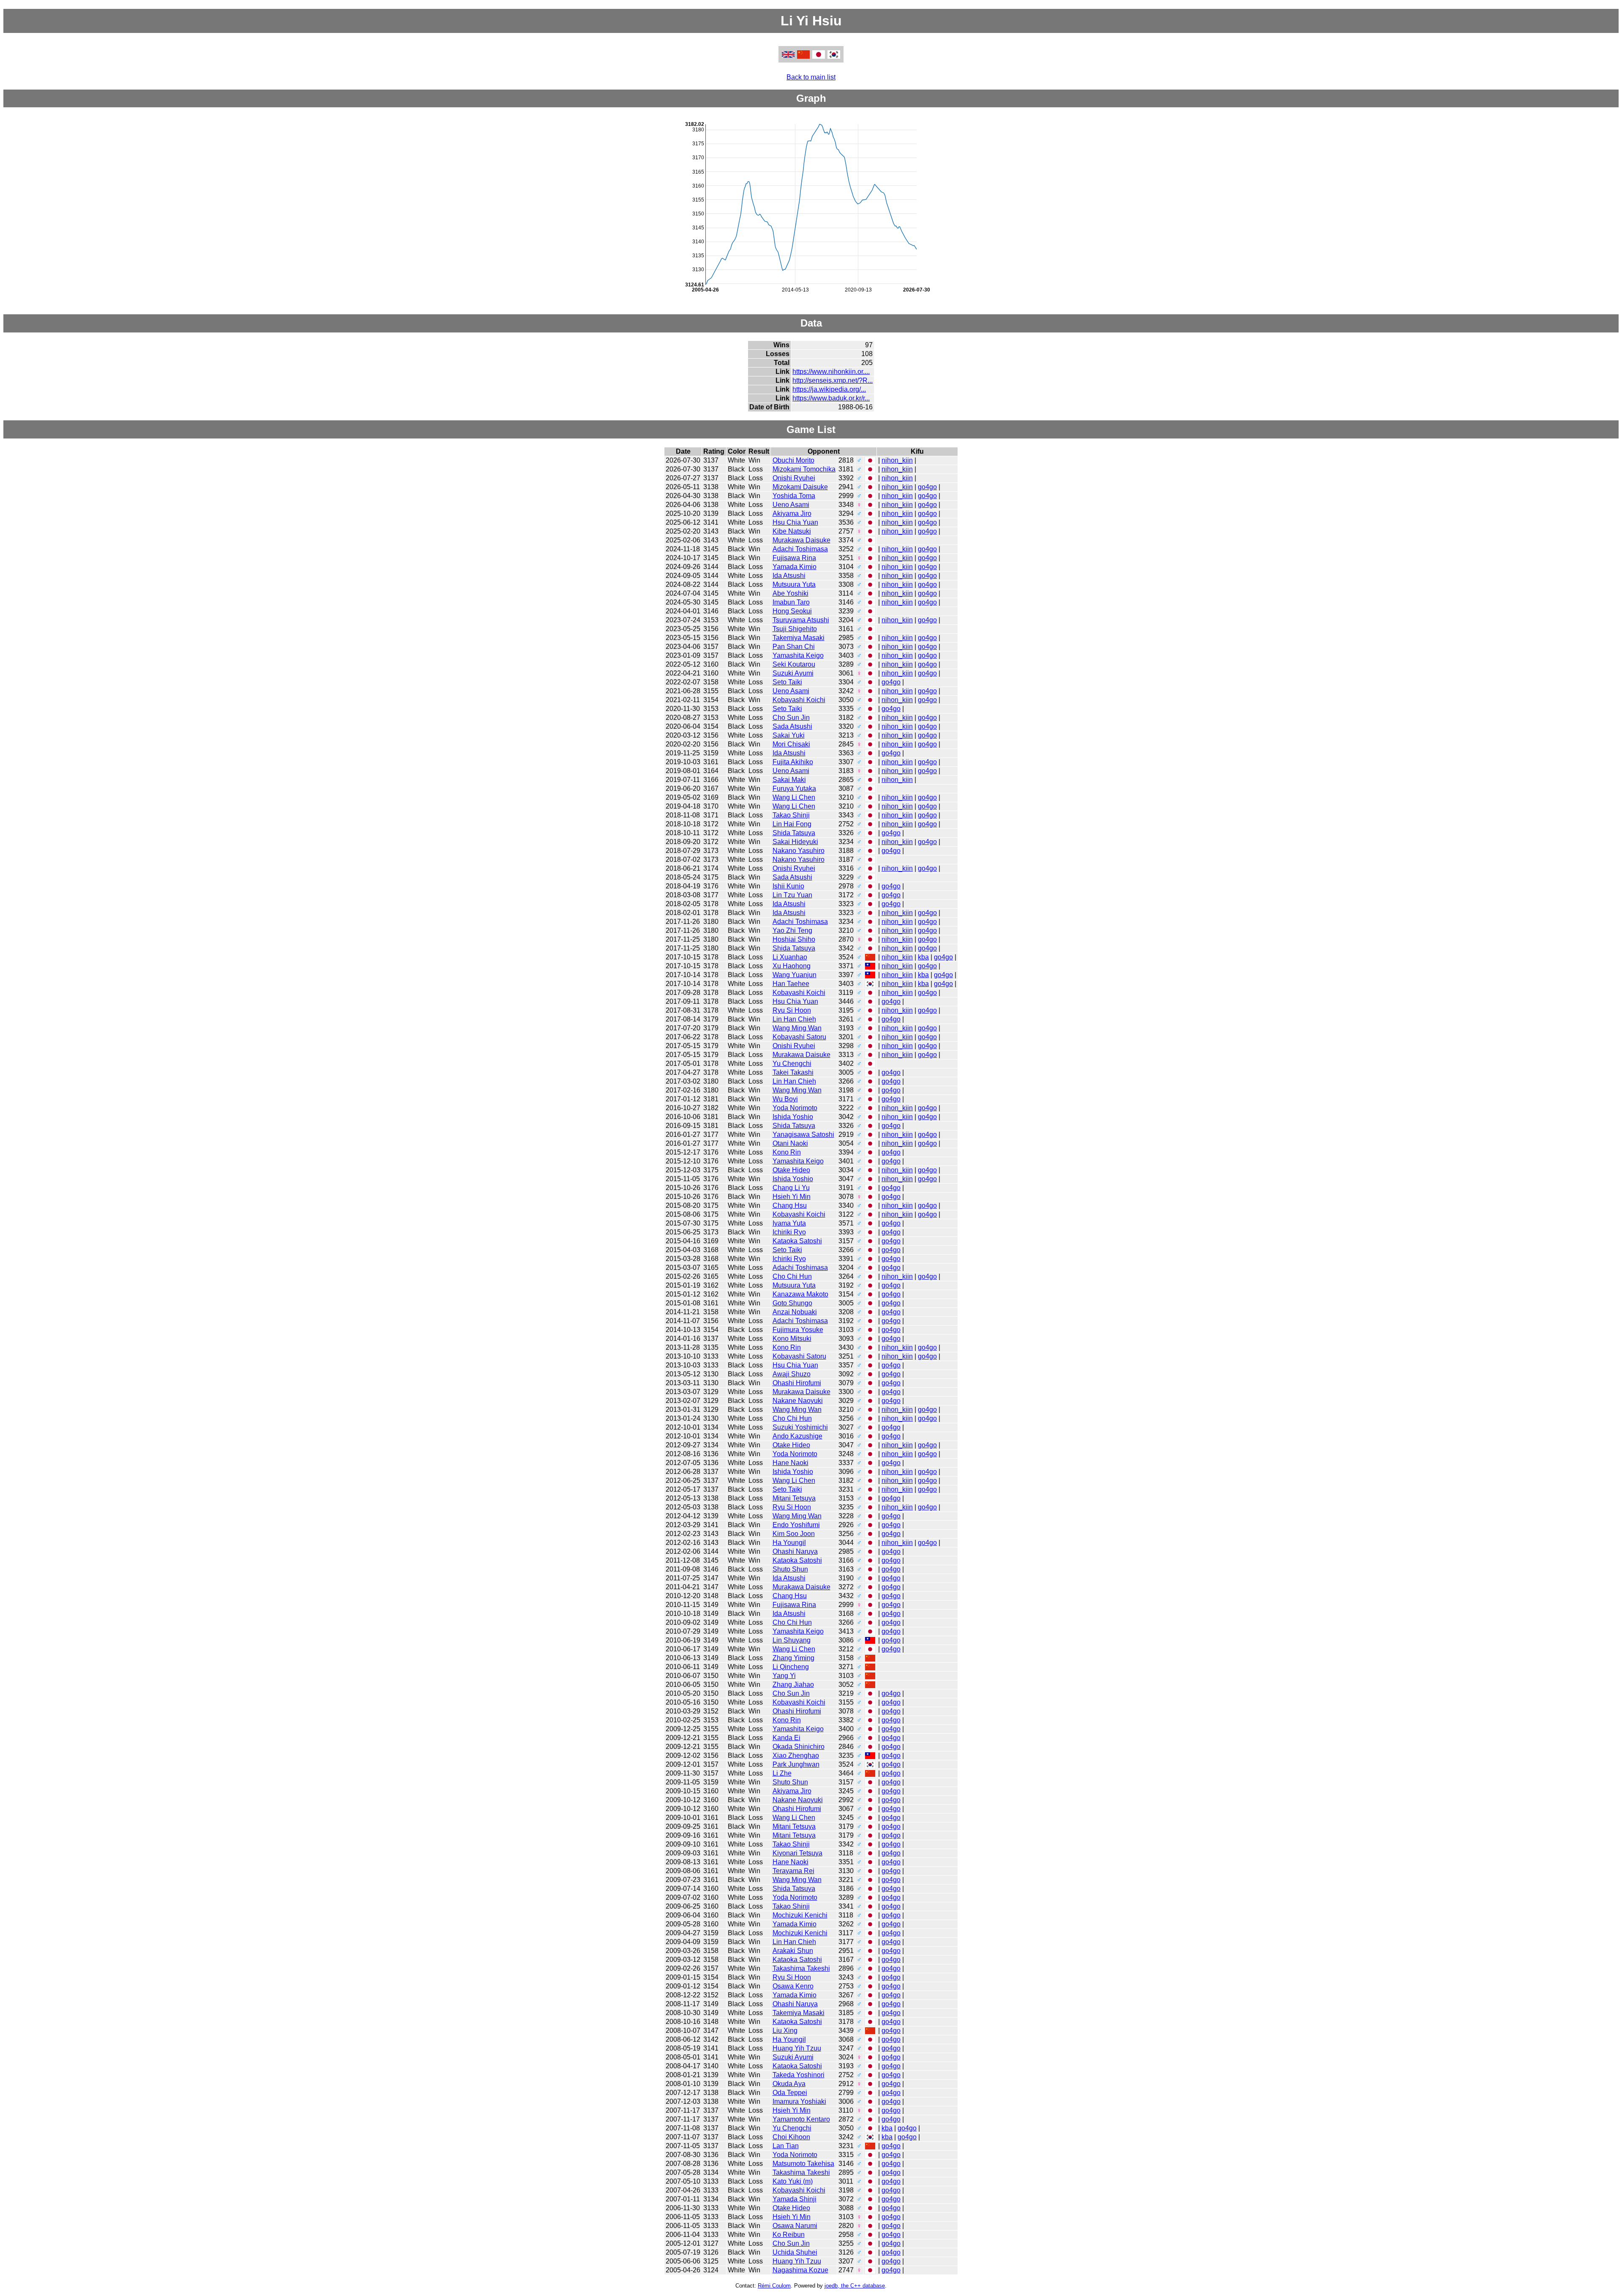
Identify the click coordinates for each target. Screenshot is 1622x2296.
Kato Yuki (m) (793, 2181)
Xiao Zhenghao (796, 1755)
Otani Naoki (790, 1143)
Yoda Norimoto (795, 1108)
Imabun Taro (791, 602)
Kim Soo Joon (794, 1534)
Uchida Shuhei (795, 2252)
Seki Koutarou (794, 664)
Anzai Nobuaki (795, 1312)
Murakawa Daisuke (801, 540)
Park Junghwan (796, 1764)
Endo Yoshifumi (796, 1525)
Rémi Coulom (774, 2286)
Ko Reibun (789, 2235)
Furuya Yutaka (794, 788)
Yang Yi (784, 1676)
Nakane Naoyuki (798, 1401)
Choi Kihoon (791, 2137)
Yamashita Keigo (798, 655)
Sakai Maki (789, 780)
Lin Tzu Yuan (792, 895)
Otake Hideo (791, 1170)
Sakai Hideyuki (795, 842)
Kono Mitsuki (792, 1339)
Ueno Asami (791, 505)
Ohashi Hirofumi (797, 1383)
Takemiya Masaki (799, 638)
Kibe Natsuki (792, 531)
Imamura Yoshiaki (799, 2101)
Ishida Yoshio (793, 1117)
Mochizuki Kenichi (800, 1915)
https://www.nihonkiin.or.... (831, 372)
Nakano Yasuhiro (799, 851)
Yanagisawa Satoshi (803, 1134)
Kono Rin (787, 1152)
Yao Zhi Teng (792, 930)
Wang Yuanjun (795, 975)
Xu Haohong (792, 966)
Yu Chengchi (792, 1064)
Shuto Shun (790, 1569)
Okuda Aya (789, 2084)
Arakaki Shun (793, 1951)
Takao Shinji (791, 815)
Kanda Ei (787, 1738)
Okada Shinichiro (799, 1747)
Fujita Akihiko (793, 762)
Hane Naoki (791, 1463)
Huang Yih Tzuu (797, 2048)
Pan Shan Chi (794, 647)
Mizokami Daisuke (800, 487)
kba (923, 957)
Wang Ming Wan (797, 1028)
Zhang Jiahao (793, 1685)
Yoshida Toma (794, 496)
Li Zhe (782, 1773)
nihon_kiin (897, 460)
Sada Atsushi (792, 726)
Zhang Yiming (793, 1658)
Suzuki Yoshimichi (800, 1427)
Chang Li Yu (791, 1188)
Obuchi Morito (793, 460)
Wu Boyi (785, 1099)
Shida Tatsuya (794, 833)
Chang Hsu (790, 1205)
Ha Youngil (789, 1543)
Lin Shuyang (792, 1640)
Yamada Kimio (795, 567)
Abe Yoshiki (791, 593)
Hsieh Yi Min (792, 1197)
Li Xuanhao (790, 957)
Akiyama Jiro (792, 513)
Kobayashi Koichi (799, 700)
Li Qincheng (791, 1667)
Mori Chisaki (791, 744)
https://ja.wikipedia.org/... (829, 389)
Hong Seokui (792, 611)
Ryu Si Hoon (792, 1010)
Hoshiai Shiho (794, 939)
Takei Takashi (793, 1072)
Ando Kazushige (797, 1436)
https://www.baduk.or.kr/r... (831, 398)
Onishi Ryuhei (794, 478)
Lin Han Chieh (794, 1019)
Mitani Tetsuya (794, 1498)
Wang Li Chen (794, 797)
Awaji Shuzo (792, 1374)
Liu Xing (785, 2030)
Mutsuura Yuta (794, 584)
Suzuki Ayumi (793, 673)
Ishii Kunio (788, 886)
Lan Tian (786, 2146)
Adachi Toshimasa (800, 549)
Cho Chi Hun (792, 1276)
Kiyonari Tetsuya (797, 1853)
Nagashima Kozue (800, 2270)
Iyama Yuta (789, 1223)
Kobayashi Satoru (799, 1037)
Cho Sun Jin (791, 718)
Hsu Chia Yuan (795, 522)
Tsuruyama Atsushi (801, 620)
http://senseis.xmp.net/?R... (833, 380)
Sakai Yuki (789, 735)
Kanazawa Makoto (800, 1294)
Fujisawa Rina (794, 558)
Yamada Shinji (795, 2199)
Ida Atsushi (789, 576)
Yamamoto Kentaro (801, 2119)
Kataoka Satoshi (797, 1241)
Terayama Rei (793, 1871)
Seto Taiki (787, 682)
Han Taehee (791, 984)
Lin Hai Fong (792, 824)
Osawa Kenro (793, 1986)
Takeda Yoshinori (799, 2075)
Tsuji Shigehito (795, 629)
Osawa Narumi (795, 2226)
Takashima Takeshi (801, 1968)
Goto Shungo (792, 1303)
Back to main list (811, 77)
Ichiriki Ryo (789, 1232)
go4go (927, 487)
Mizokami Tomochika (804, 469)
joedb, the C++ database (855, 2286)
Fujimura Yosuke (798, 1330)
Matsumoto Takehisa (803, 2164)
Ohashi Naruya (795, 1551)
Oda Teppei (790, 2093)
